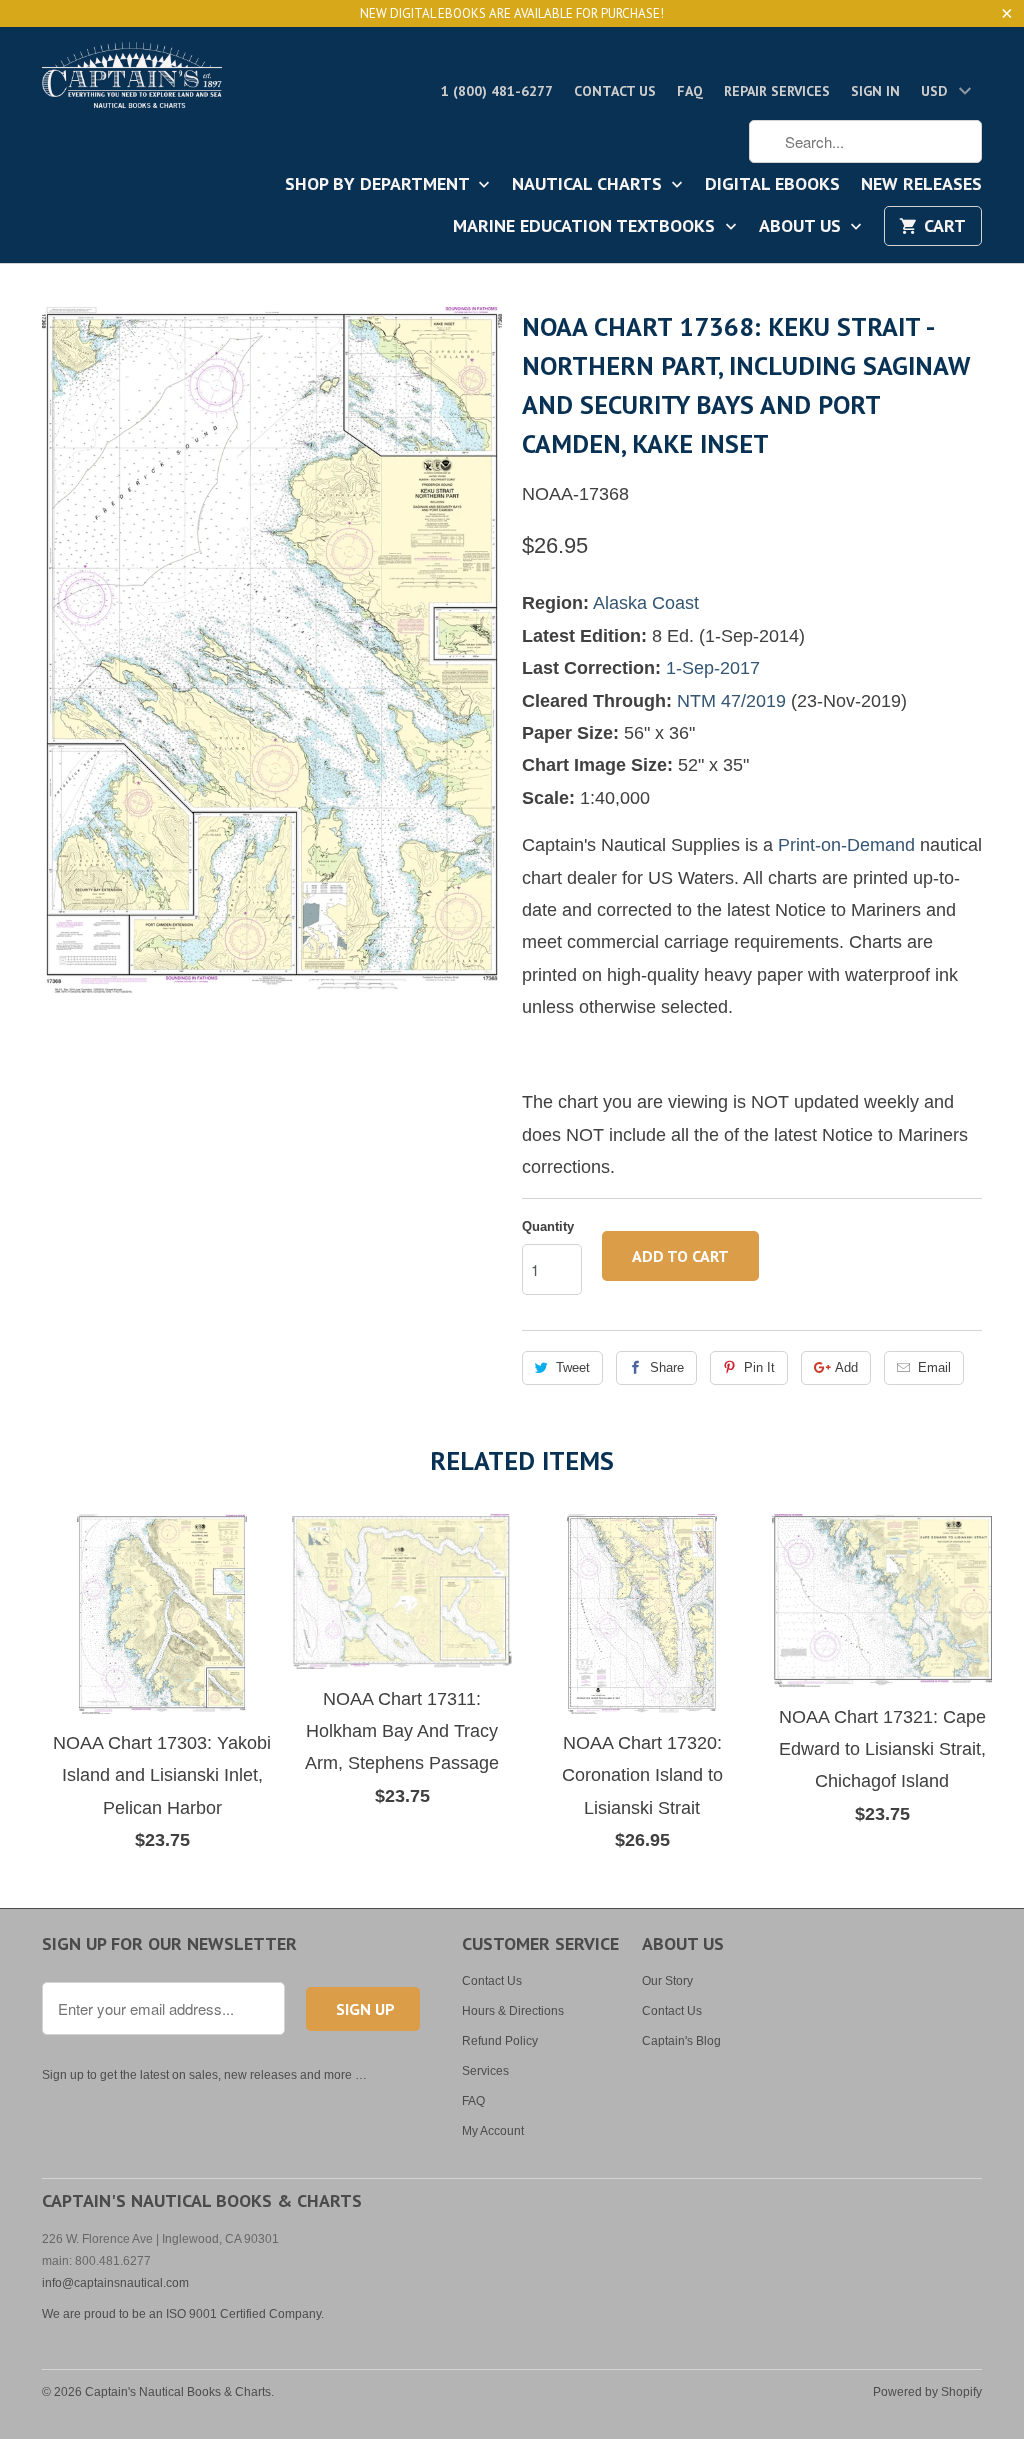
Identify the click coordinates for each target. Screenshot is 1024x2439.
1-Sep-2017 (713, 668)
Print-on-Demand (846, 845)
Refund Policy (500, 2041)
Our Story (667, 1981)
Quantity (548, 1226)
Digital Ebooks (772, 185)
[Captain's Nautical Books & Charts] (132, 81)
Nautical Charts (589, 185)
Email (934, 1367)
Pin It (759, 1367)
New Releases (921, 185)
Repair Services (777, 91)
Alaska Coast (646, 603)
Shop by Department (379, 185)
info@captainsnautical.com (115, 2283)
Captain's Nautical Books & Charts (178, 2392)
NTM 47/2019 (731, 701)
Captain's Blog (681, 2041)
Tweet (573, 1367)
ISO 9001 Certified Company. (245, 2314)
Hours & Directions (513, 2011)
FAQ (690, 91)
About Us (802, 227)
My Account (493, 2131)
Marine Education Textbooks (586, 227)
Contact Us (615, 91)
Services (485, 2071)
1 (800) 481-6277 (497, 91)
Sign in (875, 91)
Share (667, 1367)
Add (846, 1367)
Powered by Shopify (927, 2392)
